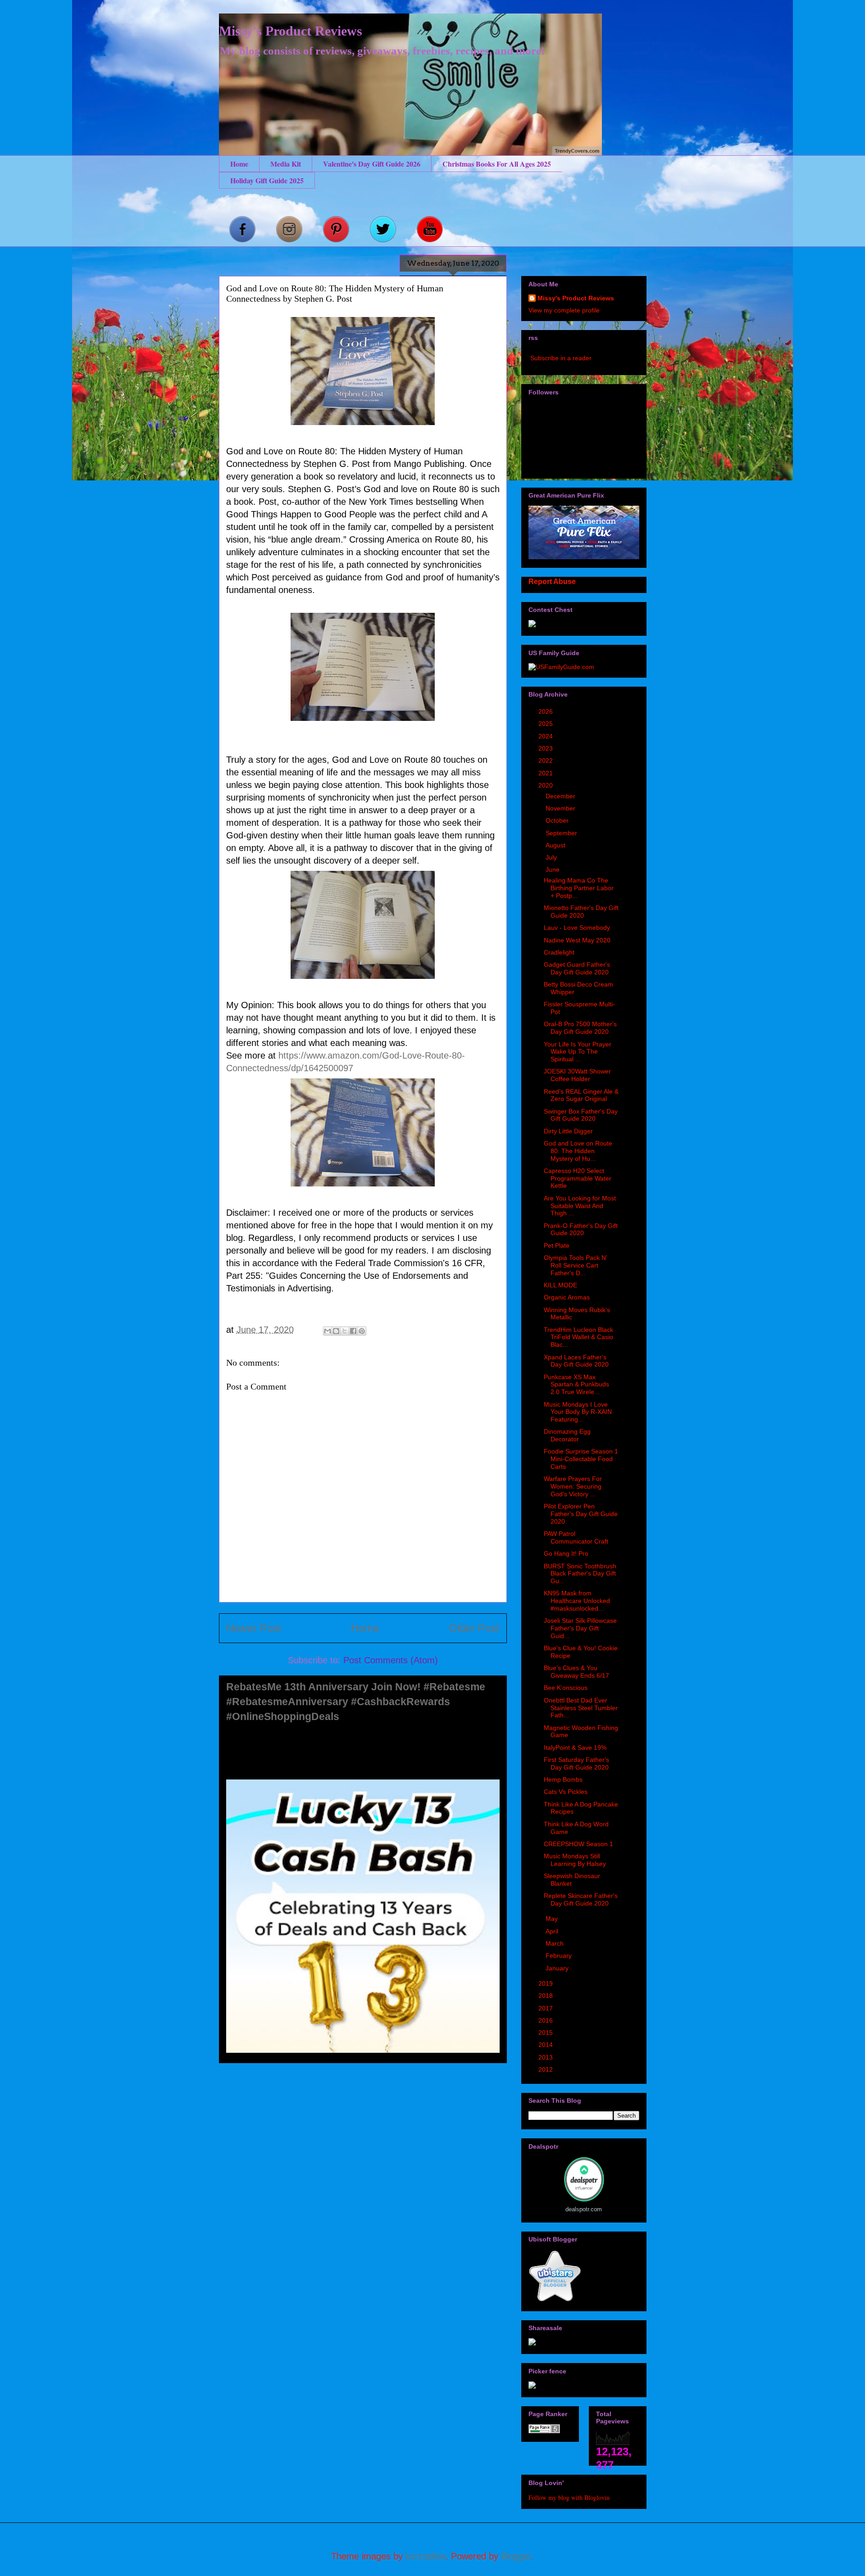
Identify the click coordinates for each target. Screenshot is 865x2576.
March (555, 1943)
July (552, 857)
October (558, 820)
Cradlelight (559, 952)
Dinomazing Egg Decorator (567, 1435)
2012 (546, 2069)
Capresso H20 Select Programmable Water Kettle (578, 1178)
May (553, 1919)
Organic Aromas (567, 1297)
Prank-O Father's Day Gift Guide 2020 (581, 1229)
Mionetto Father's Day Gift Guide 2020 (581, 912)
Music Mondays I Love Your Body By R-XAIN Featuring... (578, 1412)
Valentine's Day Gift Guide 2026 (372, 164)
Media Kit (286, 164)
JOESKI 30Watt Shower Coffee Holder (577, 1075)
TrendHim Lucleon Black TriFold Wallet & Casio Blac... (578, 1337)
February (560, 1956)
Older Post (474, 1628)
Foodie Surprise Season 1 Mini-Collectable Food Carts (581, 1459)
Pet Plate (557, 1245)
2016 (546, 2020)
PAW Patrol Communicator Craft (576, 1537)
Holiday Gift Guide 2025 (267, 180)
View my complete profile (564, 310)
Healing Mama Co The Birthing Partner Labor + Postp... (579, 888)
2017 (546, 2008)
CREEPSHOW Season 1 (578, 1844)
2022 (546, 761)
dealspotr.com (584, 2209)
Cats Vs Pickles (566, 1792)
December (561, 796)
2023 (546, 748)
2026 (546, 711)
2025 (546, 724)
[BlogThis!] (336, 1331)
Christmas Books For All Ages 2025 (497, 164)
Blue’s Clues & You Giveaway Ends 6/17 (576, 1672)
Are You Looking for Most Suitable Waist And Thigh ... (580, 1206)
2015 (546, 2033)
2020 (546, 785)
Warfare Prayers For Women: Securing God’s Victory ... (573, 1486)
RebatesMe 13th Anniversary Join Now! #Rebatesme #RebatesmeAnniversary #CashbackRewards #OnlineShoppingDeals (356, 1702)
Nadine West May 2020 (577, 940)
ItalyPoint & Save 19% (575, 1748)
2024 (546, 736)
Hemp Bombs (563, 1779)
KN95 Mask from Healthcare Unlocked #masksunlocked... (577, 1601)
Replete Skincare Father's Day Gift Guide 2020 (581, 1899)
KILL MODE (560, 1285)
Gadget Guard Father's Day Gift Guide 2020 (577, 968)
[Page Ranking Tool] (544, 2431)
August (556, 845)
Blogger (516, 2556)
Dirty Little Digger (568, 1131)
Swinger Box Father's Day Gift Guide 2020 (581, 1115)
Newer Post (254, 1628)
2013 (546, 2057)
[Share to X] (345, 1331)
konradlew (426, 2556)
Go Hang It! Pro (566, 1553)
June (553, 869)
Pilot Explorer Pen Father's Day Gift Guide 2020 (581, 1514)
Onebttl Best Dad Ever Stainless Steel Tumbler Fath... (581, 1708)
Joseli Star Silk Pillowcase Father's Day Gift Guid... (580, 1628)
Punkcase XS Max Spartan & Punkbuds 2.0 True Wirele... (576, 1385)
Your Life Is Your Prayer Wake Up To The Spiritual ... (578, 1052)
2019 (546, 1983)
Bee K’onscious (566, 1688)
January (558, 1968)
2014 (546, 2045)
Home (239, 164)
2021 (546, 773)
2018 (546, 1996)
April (553, 1931)
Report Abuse (552, 581)
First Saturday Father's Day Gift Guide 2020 (576, 1763)
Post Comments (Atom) (391, 1660)
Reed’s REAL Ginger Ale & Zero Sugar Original (581, 1095)
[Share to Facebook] (353, 1331)
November (561, 808)
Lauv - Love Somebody (577, 928)
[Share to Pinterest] (362, 1331)
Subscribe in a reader (561, 358)
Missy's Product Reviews (291, 31)
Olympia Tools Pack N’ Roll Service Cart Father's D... (575, 1265)
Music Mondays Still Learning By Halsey (575, 1860)
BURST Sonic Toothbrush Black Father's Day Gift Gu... (580, 1574)
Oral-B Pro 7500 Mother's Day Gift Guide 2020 (580, 1028)
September (562, 833)
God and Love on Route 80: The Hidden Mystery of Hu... (578, 1151)
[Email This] (328, 1331)
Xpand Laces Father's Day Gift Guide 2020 (576, 1361)
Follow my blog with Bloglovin (569, 2497)
